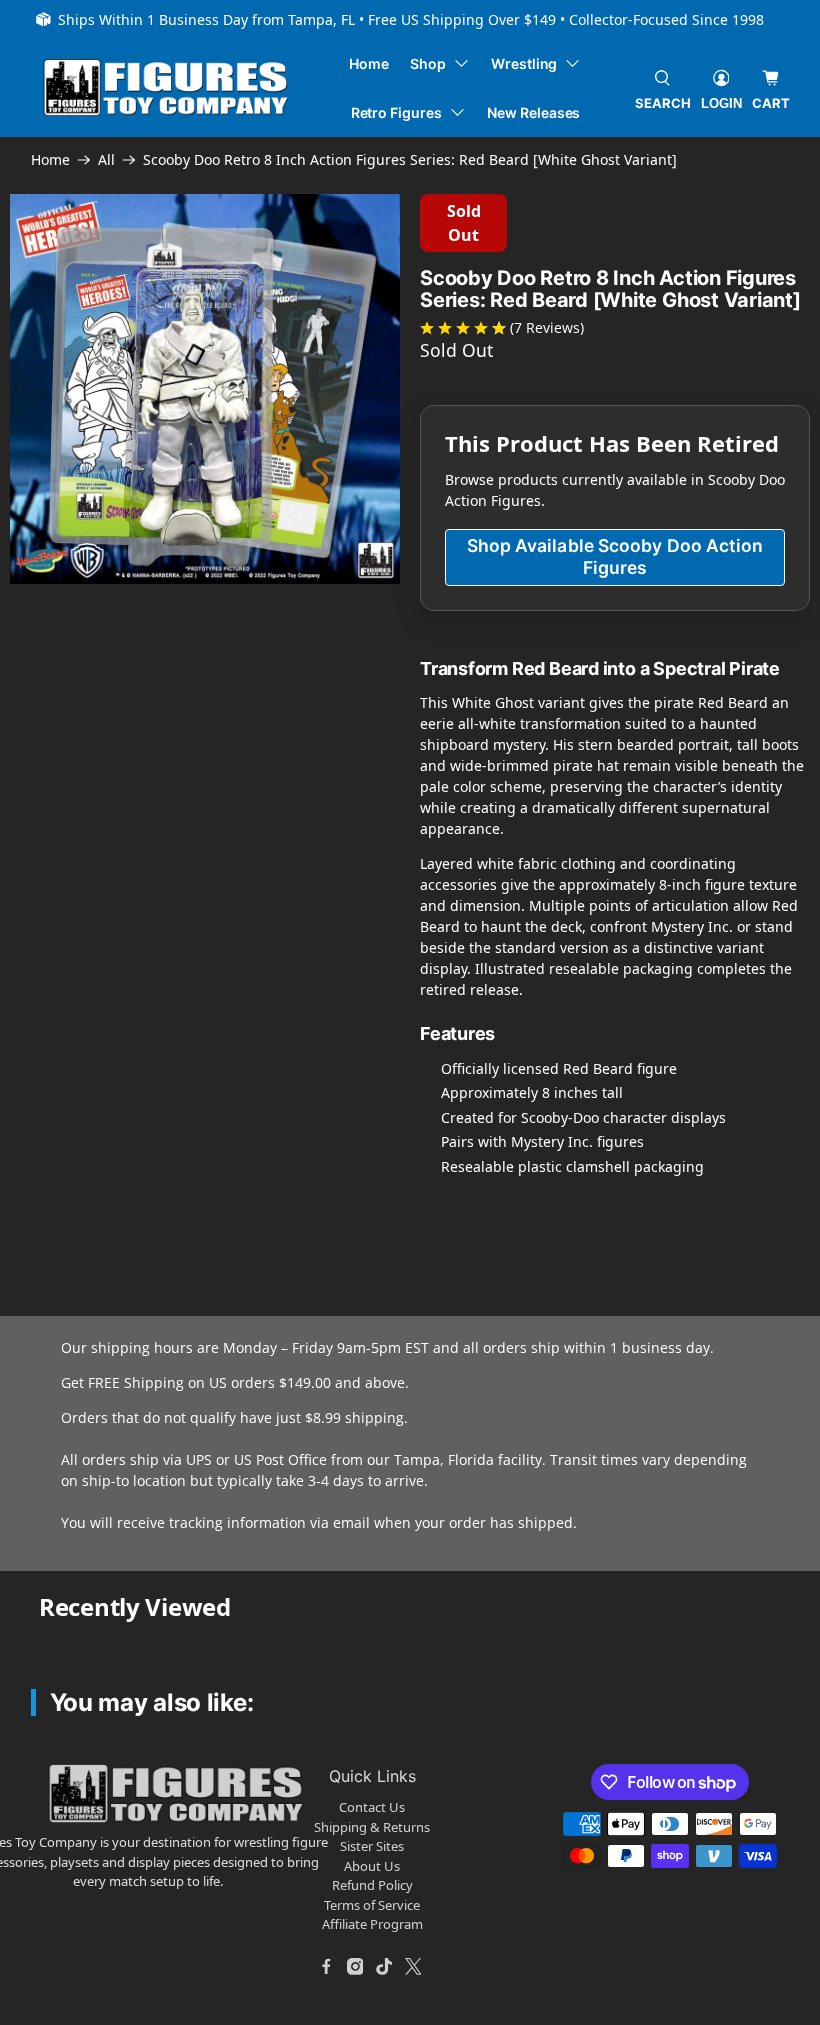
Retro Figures (396, 112)
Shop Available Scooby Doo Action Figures (615, 556)
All (106, 160)
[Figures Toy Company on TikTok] (384, 1967)
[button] (127, 635)
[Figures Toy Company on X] (413, 1967)
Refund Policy (372, 1885)
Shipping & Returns (372, 1827)
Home (369, 63)
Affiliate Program (372, 1924)
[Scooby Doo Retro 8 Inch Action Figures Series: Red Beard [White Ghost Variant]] (205, 389)
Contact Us (372, 1807)
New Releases (533, 112)
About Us (372, 1866)
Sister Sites (372, 1846)
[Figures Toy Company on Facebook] (326, 1967)
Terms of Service (372, 1905)
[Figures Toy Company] (166, 87)
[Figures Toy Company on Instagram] (355, 1967)
